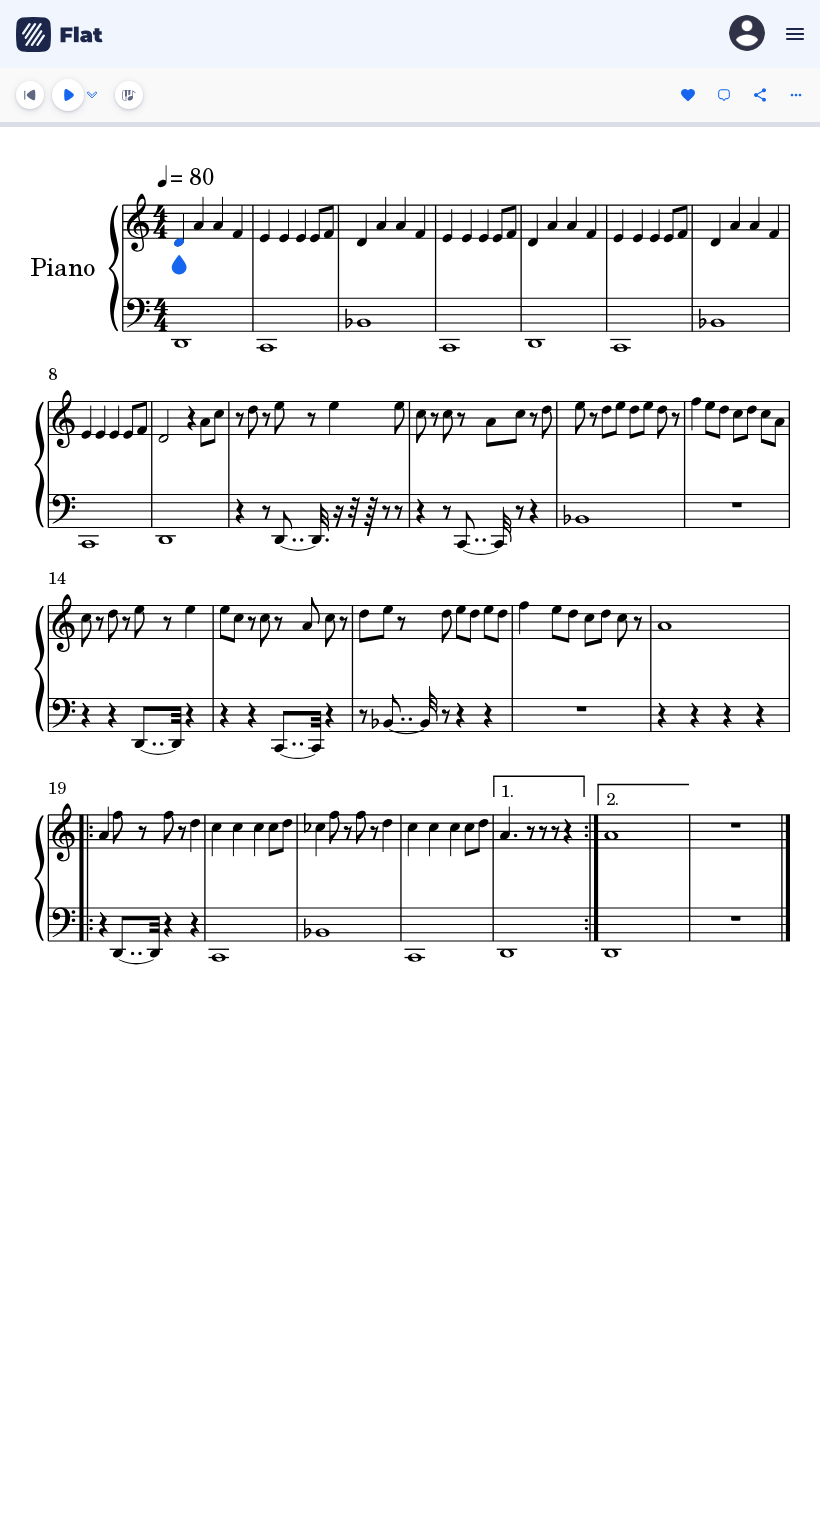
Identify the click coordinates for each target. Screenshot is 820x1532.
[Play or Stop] (68, 95)
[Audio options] (92, 95)
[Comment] (724, 95)
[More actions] (796, 95)
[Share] (760, 95)
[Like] (688, 95)
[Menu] (792, 34)
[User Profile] (747, 34)
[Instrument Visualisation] (129, 95)
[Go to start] (30, 95)
